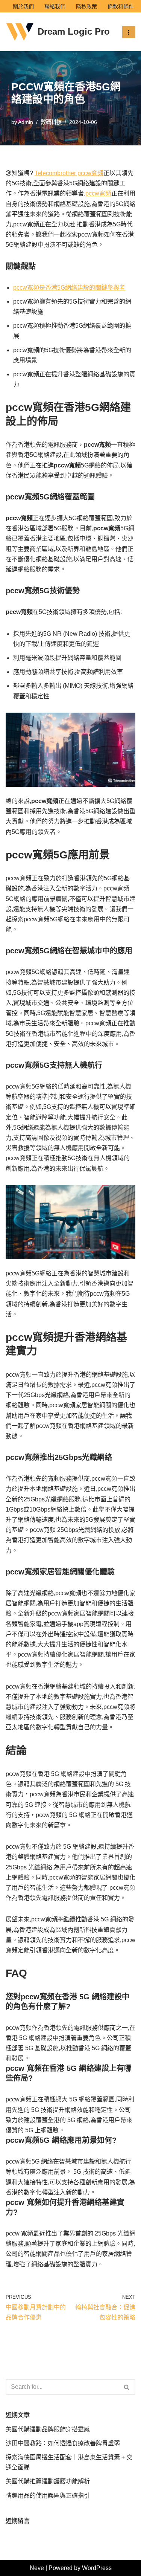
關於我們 (23, 6)
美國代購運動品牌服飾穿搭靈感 (48, 2429)
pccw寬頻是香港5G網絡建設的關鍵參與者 (69, 288)
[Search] (127, 2387)
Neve (37, 2568)
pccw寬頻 (98, 193)
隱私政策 (86, 6)
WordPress (97, 2568)
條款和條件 (121, 6)
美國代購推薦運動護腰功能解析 (48, 2481)
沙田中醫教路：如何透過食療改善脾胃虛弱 (63, 2443)
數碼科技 (51, 122)
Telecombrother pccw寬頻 (69, 173)
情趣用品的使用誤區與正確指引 (48, 2496)
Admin (26, 122)
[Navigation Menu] (129, 32)
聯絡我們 (55, 6)
